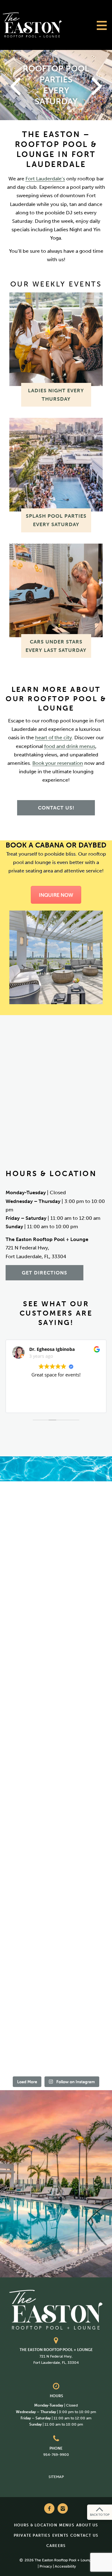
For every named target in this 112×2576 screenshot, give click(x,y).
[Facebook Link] (49, 2508)
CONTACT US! (56, 808)
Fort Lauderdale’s (45, 179)
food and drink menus (70, 746)
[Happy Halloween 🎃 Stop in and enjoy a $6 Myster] (56, 1926)
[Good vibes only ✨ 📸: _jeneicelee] (56, 2044)
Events (60, 2535)
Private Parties (32, 2535)
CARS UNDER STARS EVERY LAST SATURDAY (56, 646)
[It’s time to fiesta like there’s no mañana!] (56, 1985)
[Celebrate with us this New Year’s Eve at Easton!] (56, 1512)
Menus (67, 2525)
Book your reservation (58, 763)
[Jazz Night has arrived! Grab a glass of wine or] (56, 1690)
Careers (56, 2546)
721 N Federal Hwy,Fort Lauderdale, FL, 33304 (56, 2356)
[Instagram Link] (63, 2508)
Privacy (46, 2567)
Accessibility (65, 2567)
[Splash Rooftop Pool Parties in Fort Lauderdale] (56, 465)
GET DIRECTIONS (44, 1273)
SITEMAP (56, 2477)
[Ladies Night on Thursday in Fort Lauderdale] (56, 339)
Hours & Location (36, 2525)
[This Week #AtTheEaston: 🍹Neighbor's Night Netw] (56, 1867)
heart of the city (54, 738)
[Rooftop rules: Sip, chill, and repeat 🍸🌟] (56, 1572)
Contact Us (84, 2535)
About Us (87, 2525)
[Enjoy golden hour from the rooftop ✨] (56, 1749)
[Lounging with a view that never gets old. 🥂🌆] (56, 1808)
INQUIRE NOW (56, 895)
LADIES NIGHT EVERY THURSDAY (56, 395)
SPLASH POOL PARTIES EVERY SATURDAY (56, 520)
